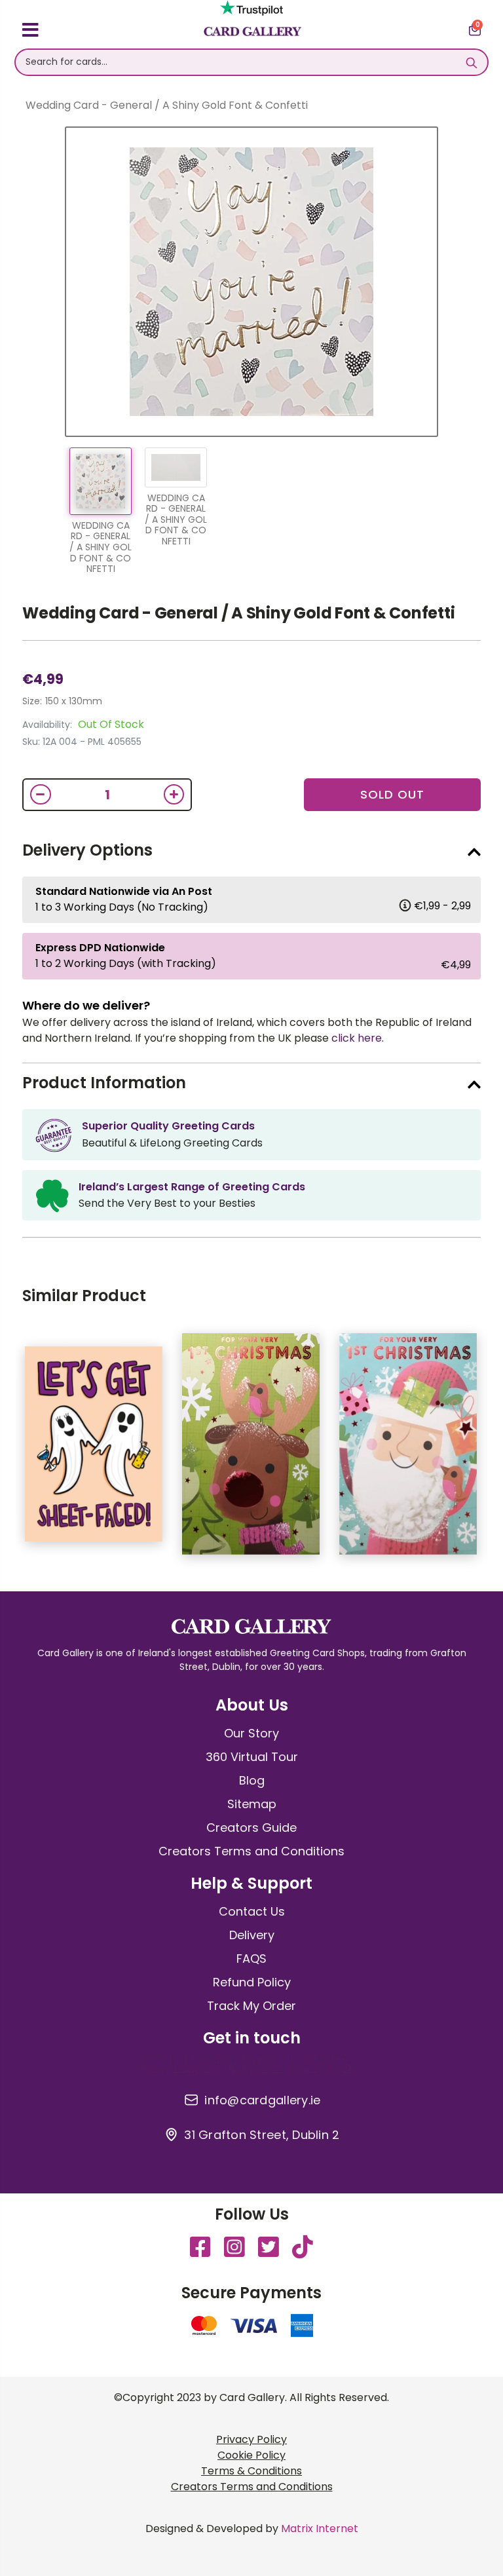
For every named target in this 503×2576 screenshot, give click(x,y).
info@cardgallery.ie (262, 2100)
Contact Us (252, 1911)
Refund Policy (252, 1982)
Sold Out (392, 794)
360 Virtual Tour (252, 1757)
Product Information (104, 1083)
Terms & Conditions (251, 2471)
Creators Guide (251, 1828)
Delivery (252, 1935)
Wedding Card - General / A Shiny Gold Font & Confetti (238, 613)
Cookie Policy (251, 2455)
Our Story (251, 1733)
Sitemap (252, 1804)
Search (471, 62)
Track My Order (251, 2006)
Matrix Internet (320, 2529)
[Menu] (30, 32)
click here (357, 1038)
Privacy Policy (251, 2439)
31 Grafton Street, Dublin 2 (262, 2135)
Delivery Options (87, 850)
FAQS (251, 1959)
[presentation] (491, 1450)
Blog (252, 1780)
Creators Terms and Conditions (251, 1851)
